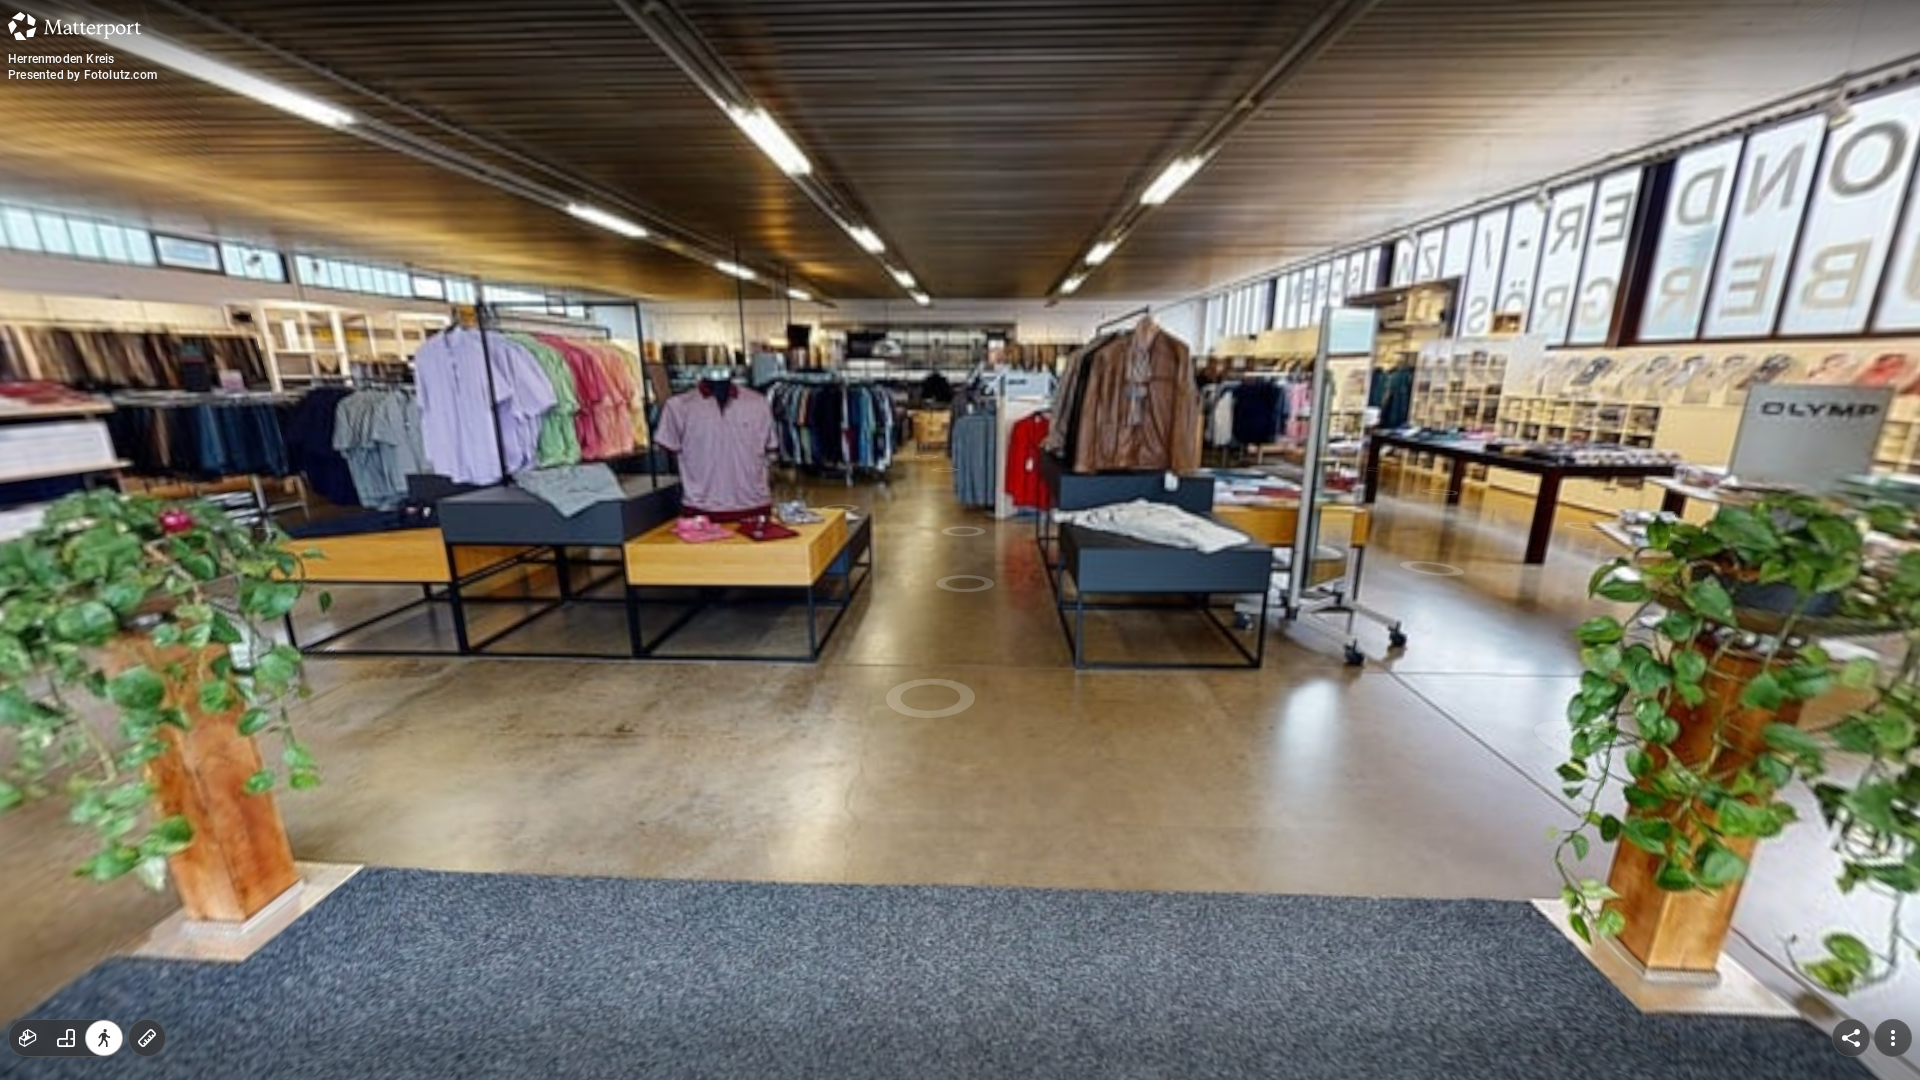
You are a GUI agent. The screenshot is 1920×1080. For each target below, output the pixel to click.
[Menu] (1893, 1038)
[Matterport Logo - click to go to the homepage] (74, 26)
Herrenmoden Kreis (61, 59)
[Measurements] (147, 1038)
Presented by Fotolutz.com (82, 75)
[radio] (28, 1038)
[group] (66, 1038)
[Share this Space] (1851, 1038)
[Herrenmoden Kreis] (960, 540)
